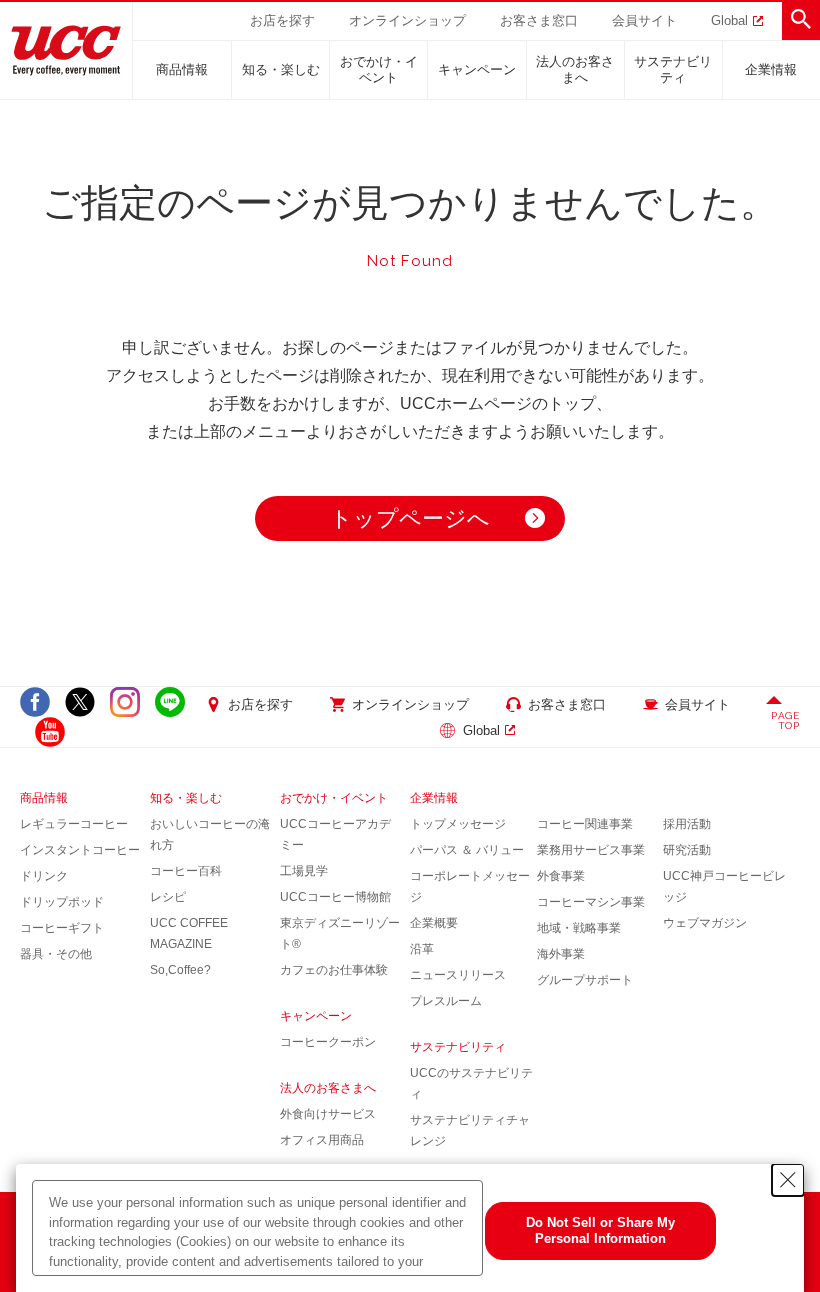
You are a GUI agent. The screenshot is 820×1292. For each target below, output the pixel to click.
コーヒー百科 (186, 871)
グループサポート (585, 980)
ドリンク (44, 876)
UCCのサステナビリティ (471, 1083)
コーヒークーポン (328, 1042)
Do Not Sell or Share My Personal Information (600, 1230)
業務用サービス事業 (591, 850)
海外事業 (561, 954)
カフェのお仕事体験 (334, 970)
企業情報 (771, 69)
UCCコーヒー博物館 (335, 897)
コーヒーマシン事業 (591, 902)
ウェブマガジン (705, 923)
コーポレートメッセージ (470, 886)
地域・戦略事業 (579, 928)
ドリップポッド (62, 902)
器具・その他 (56, 954)
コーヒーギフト (62, 928)
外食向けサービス (328, 1114)
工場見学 (304, 871)
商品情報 (182, 69)
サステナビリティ (673, 69)
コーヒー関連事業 (585, 824)
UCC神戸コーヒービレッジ (724, 886)
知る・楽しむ (281, 69)
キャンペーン (477, 69)
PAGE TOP (785, 720)
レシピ (168, 897)
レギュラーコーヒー (74, 824)
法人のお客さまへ (575, 69)
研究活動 (687, 850)
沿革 (422, 949)
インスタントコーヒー (80, 850)
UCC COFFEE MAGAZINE (189, 933)
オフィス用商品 (322, 1140)
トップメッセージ (458, 824)
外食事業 (561, 876)
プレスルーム (446, 1001)
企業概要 (434, 923)
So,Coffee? (180, 970)
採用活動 (687, 824)
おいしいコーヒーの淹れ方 (210, 834)
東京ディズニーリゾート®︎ (340, 933)
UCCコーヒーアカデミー (335, 834)
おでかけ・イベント (379, 69)
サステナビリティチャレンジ (470, 1130)
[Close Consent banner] (788, 1180)
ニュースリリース (458, 975)
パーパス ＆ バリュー (467, 850)
